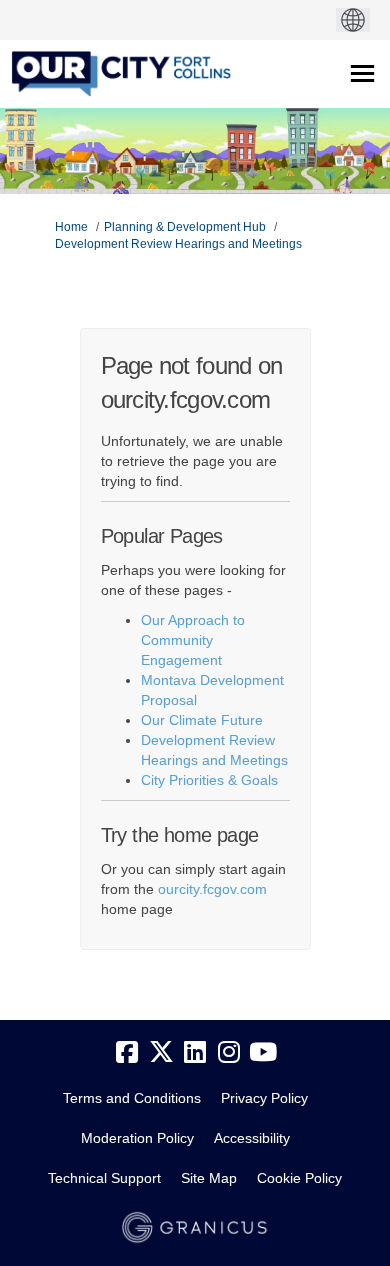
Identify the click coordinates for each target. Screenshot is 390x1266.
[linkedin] (195, 1052)
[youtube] (263, 1052)
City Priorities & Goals (209, 780)
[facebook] (127, 1052)
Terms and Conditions (132, 1098)
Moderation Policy (137, 1138)
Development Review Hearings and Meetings (178, 244)
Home (71, 227)
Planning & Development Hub (185, 227)
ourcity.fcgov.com (212, 889)
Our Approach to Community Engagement (193, 640)
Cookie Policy (299, 1178)
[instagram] (229, 1052)
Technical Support (104, 1178)
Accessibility (252, 1138)
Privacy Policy (264, 1098)
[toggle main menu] (362, 73)
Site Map (209, 1178)
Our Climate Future (202, 720)
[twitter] (161, 1052)
